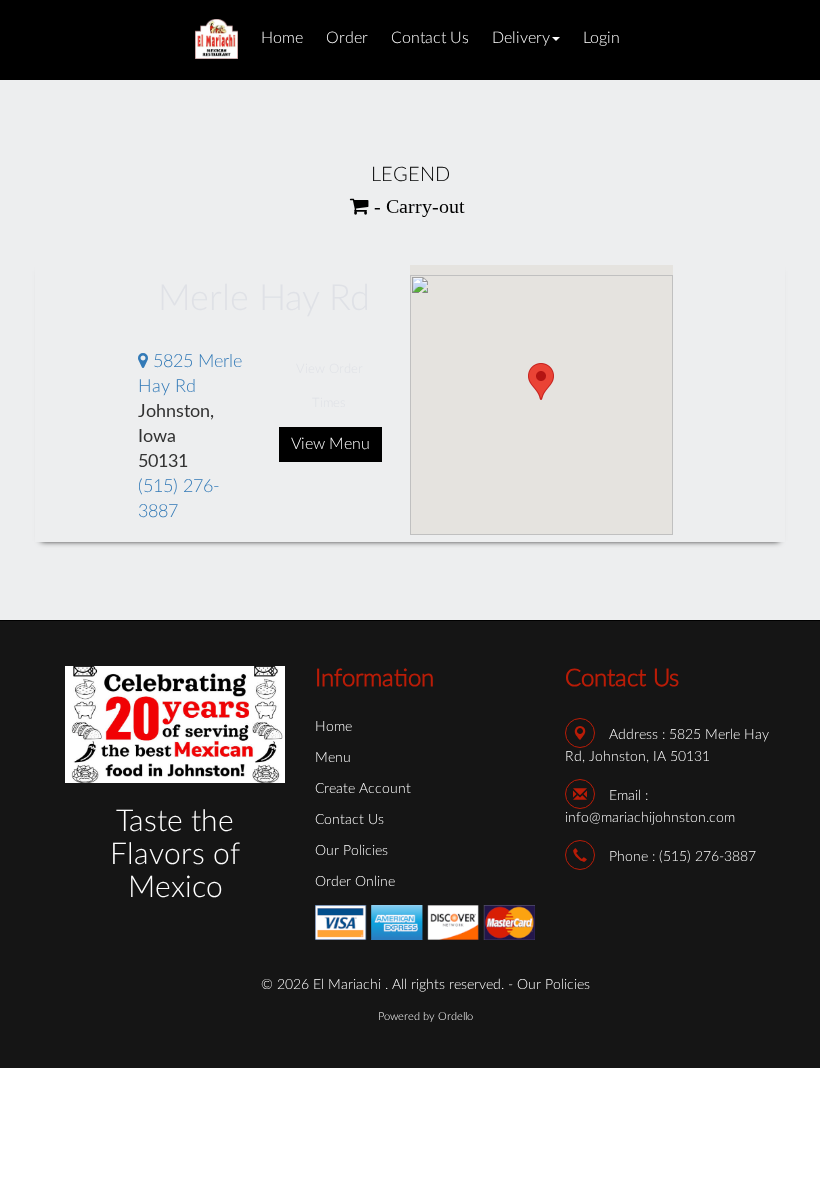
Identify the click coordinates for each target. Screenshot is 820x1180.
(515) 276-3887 (707, 857)
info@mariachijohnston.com (650, 818)
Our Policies (351, 851)
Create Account (363, 789)
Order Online (355, 882)
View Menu (330, 444)
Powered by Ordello (425, 1017)
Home (282, 38)
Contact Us (430, 38)
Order (347, 38)
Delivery (521, 38)
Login (601, 38)
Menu (333, 758)
